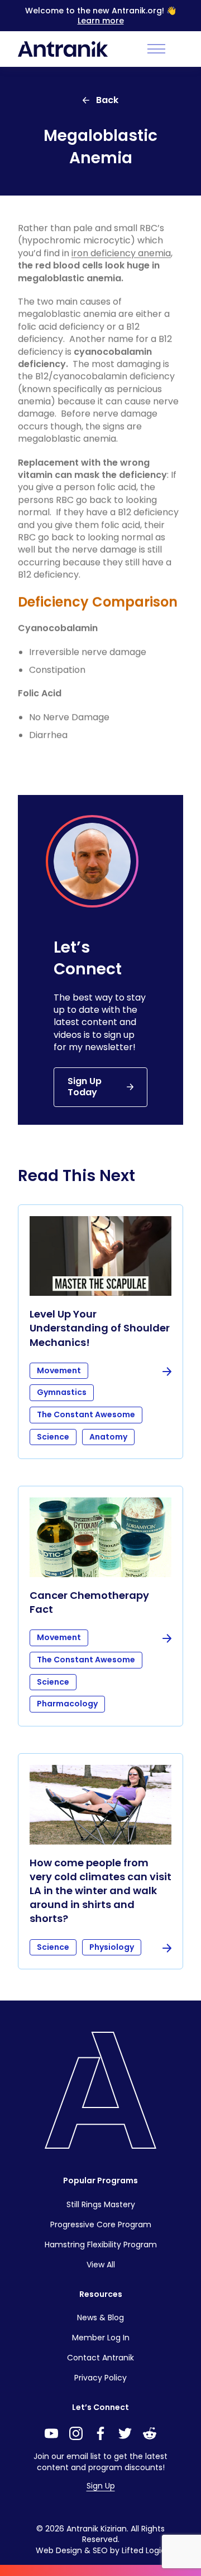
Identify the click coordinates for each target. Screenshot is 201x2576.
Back (107, 100)
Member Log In (101, 2338)
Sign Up (101, 2486)
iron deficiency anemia (121, 253)
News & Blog (100, 2318)
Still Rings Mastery (101, 2204)
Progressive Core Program (101, 2224)
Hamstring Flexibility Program (101, 2245)
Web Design (59, 2550)
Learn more (101, 21)
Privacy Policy (100, 2378)
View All (101, 2265)
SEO (100, 2550)
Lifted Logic (144, 2550)
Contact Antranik (100, 2358)
